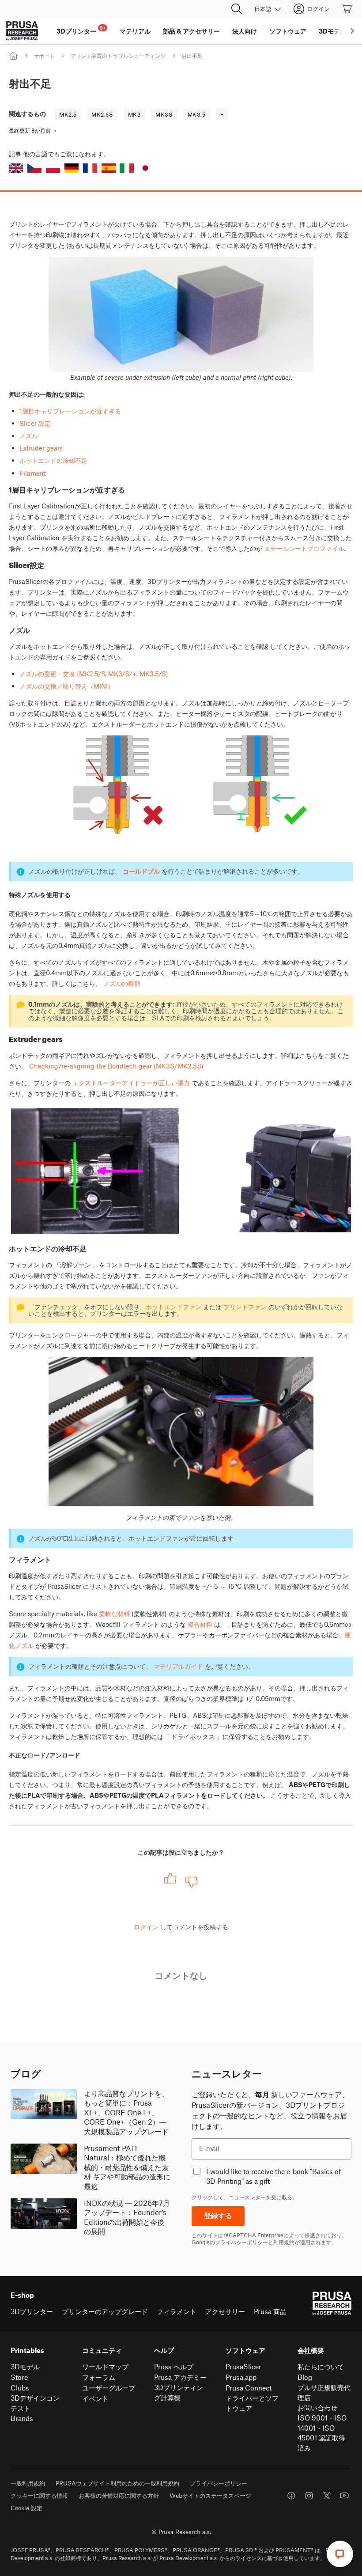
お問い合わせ (317, 2407)
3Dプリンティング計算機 (179, 2392)
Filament (33, 473)
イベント (95, 2398)
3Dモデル (25, 2366)
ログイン (146, 1927)
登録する (218, 2216)
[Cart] (347, 9)
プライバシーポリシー (241, 2242)
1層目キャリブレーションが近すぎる (70, 411)
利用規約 (284, 2242)
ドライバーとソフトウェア (252, 2403)
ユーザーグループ (109, 2388)
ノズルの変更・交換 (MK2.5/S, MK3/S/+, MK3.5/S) (94, 674)
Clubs (20, 2388)
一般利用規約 (28, 2483)
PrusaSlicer (243, 2366)
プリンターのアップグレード (105, 2311)
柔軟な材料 (114, 1614)
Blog (305, 2377)
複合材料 (200, 1624)
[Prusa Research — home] (22, 31)
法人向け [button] (245, 31)
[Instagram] (309, 2496)
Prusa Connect (249, 2388)
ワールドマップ (105, 2366)
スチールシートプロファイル (304, 548)
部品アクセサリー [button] (191, 31)
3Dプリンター (32, 2311)
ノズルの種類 (122, 983)
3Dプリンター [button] (81, 30)
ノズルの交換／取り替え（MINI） (67, 686)
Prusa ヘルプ (174, 2366)
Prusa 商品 (270, 2311)
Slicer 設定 (35, 423)
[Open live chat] (340, 2554)
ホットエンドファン (173, 1307)
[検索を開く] (237, 9)
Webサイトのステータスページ (210, 2495)
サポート (44, 56)
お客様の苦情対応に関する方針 (119, 2495)
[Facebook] (291, 2496)
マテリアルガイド (178, 1666)
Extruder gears (41, 448)
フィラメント (177, 2311)
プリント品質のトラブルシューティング (118, 56)
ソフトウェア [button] (288, 31)
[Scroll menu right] (352, 31)
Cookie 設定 (26, 2508)
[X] (327, 2496)
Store (19, 2377)
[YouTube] (344, 2496)
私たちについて (321, 2366)
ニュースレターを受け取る (260, 2197)
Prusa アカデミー (180, 2377)
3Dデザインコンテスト (35, 2403)
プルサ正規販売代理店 (324, 2392)
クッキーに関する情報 (39, 2495)
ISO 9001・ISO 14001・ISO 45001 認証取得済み (322, 2433)
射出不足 (192, 56)
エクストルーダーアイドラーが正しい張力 (131, 1083)
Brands (22, 2418)
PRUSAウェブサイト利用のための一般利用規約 (117, 2483)
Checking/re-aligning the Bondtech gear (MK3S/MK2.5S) (116, 1066)
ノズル (29, 436)
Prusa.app (241, 2377)
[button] (16, 168)
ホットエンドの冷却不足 (53, 460)
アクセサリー (225, 2311)
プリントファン (245, 1307)
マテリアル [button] (135, 31)
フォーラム (99, 2377)
